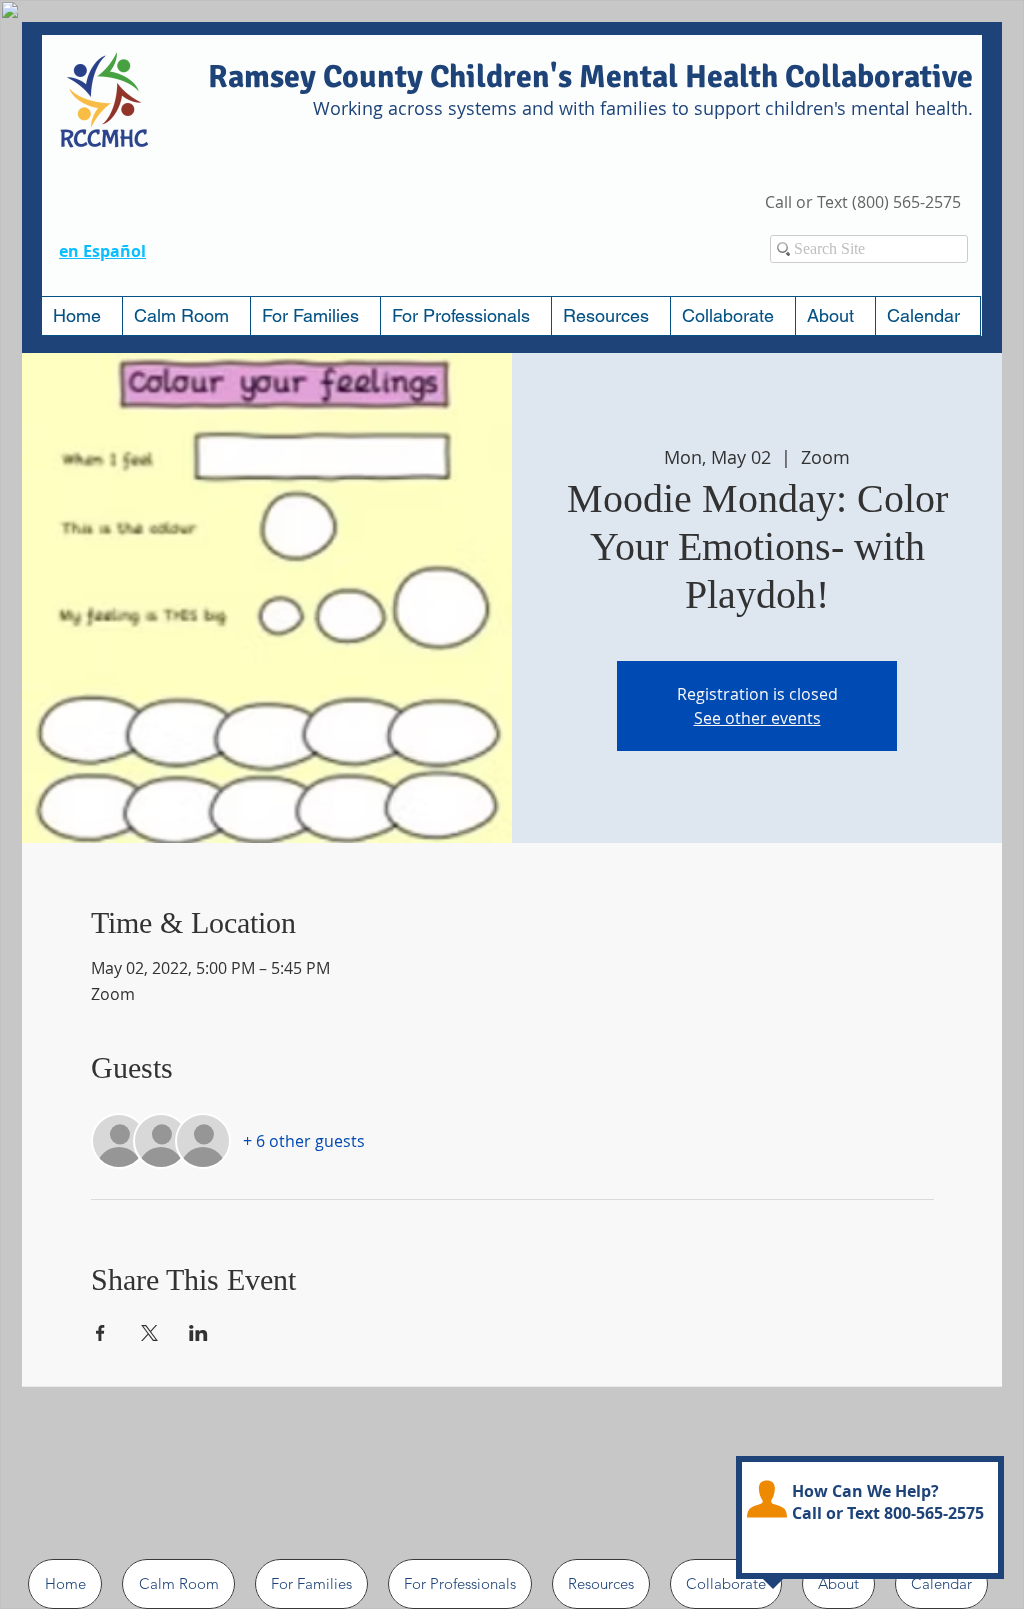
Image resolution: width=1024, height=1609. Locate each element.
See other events (757, 718)
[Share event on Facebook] (100, 1333)
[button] (315, 316)
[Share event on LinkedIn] (198, 1333)
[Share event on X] (149, 1333)
